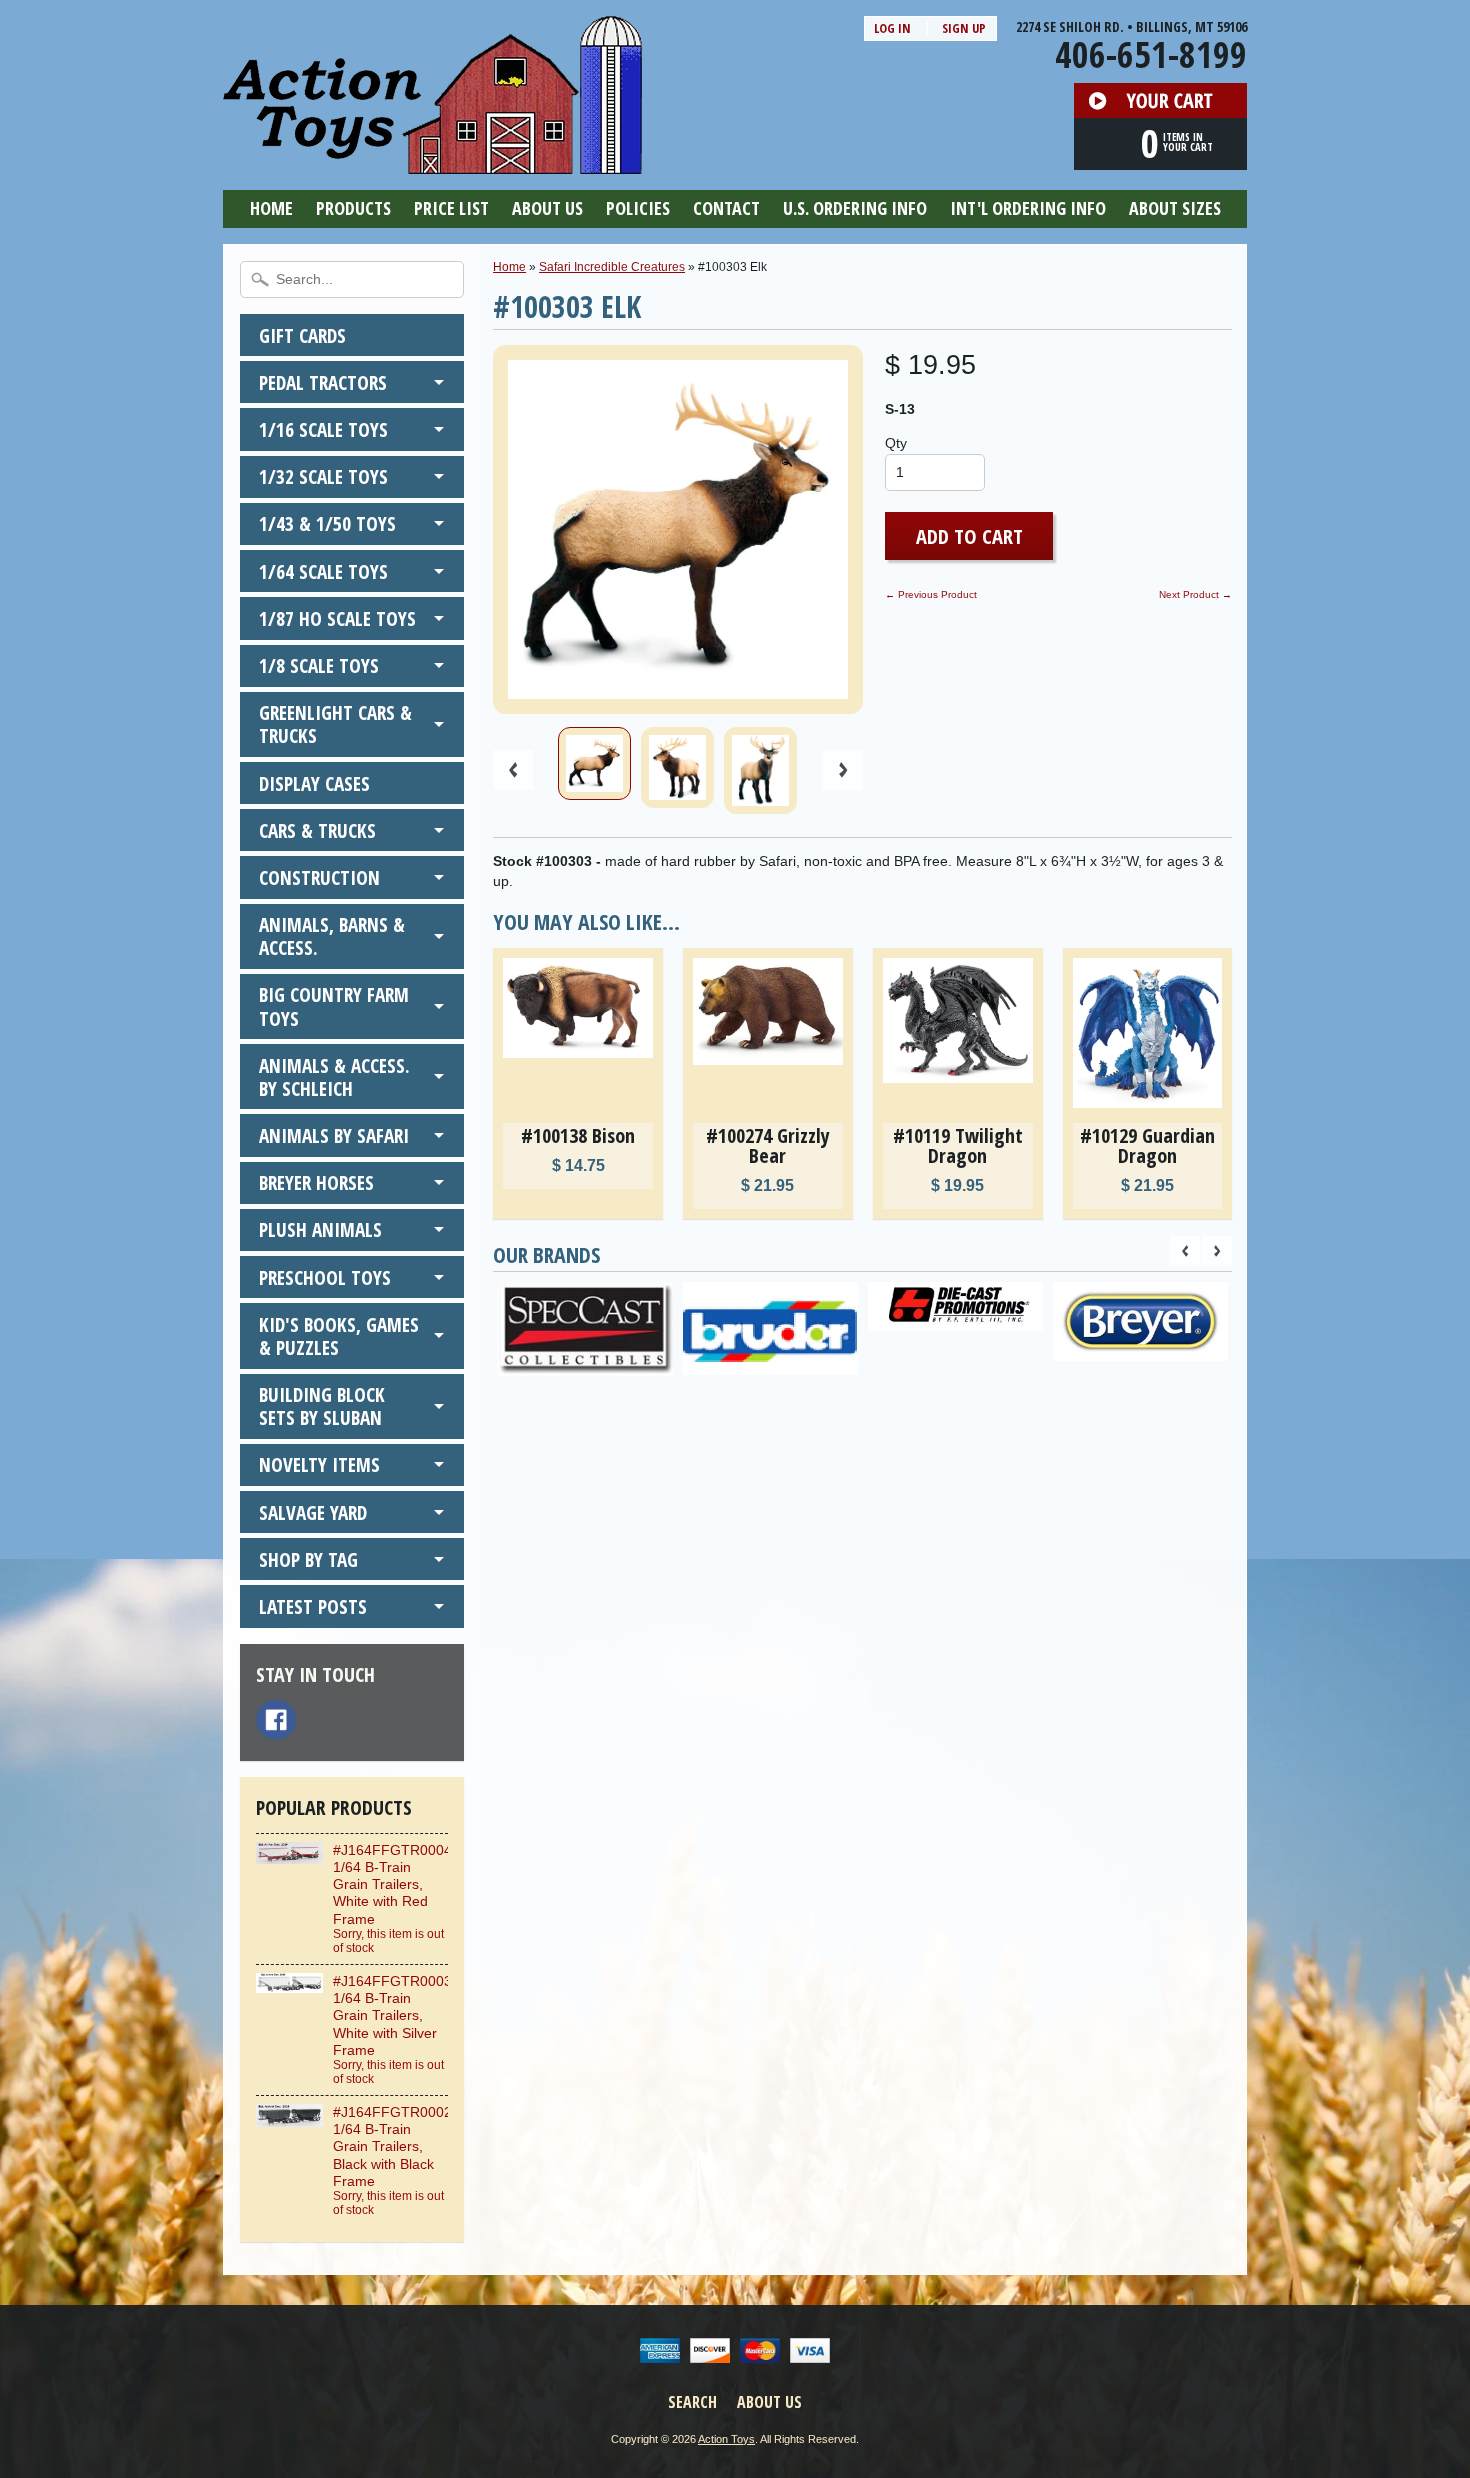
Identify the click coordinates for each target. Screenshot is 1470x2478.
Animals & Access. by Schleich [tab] (334, 1077)
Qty (896, 443)
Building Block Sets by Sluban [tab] (322, 1406)
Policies (638, 208)
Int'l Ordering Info (1028, 208)
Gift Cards (302, 335)
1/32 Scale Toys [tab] (323, 476)
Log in (892, 28)
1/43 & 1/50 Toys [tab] (327, 523)
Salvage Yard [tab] (313, 1512)
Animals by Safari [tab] (334, 1135)
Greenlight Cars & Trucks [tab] (335, 724)
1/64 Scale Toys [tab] (323, 571)
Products (353, 208)
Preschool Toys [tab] (325, 1277)
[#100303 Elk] (594, 763)
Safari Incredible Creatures (612, 267)
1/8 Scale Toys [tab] (319, 665)
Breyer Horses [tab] (316, 1182)
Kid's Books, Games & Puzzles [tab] (339, 1336)
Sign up (964, 28)
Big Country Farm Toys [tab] (334, 1006)
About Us (547, 208)
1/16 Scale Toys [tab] (323, 429)
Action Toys (726, 2439)
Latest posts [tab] (313, 1606)
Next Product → (1195, 594)
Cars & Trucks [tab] (317, 830)
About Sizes (1175, 208)
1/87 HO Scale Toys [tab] (337, 618)
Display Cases (314, 783)
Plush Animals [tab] (320, 1229)
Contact (726, 208)
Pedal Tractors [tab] (323, 382)
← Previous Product (931, 594)
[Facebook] (276, 1720)
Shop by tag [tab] (308, 1559)
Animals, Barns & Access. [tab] (332, 936)
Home (271, 208)
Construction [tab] (319, 877)
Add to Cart (969, 536)
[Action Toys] (432, 161)
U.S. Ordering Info (855, 208)
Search (692, 2402)
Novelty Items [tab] (319, 1464)
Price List (451, 208)
